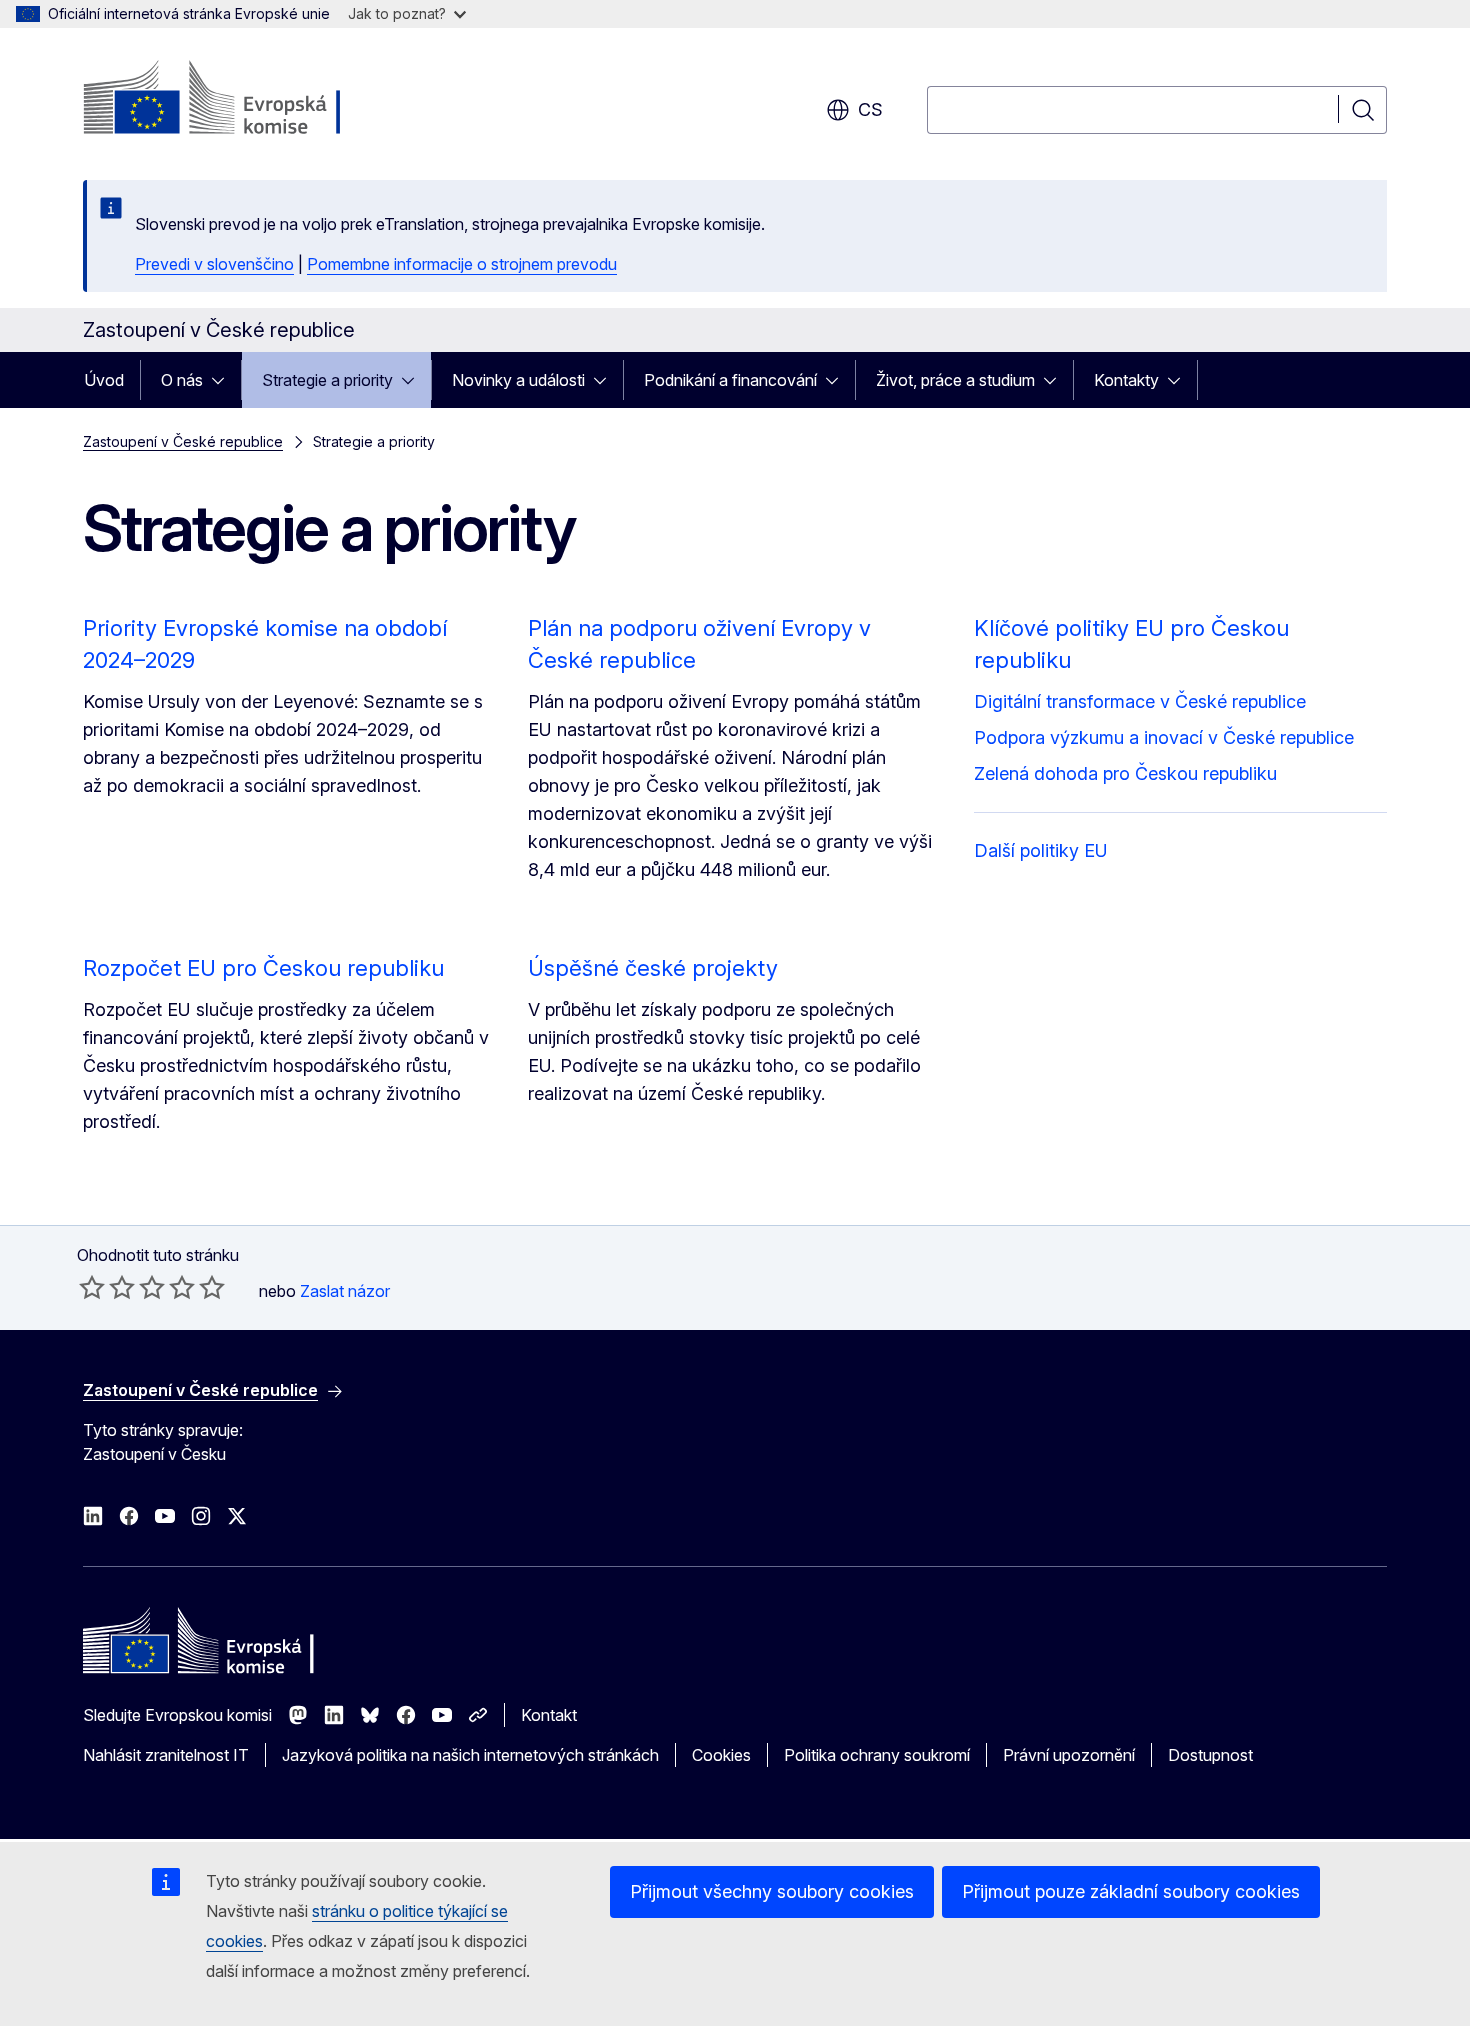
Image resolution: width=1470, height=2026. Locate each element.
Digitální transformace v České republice (1140, 701)
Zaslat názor (345, 1291)
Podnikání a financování (730, 380)
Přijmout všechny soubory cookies (772, 1891)
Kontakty (1126, 380)
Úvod (104, 380)
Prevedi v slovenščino (214, 264)
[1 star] (92, 1287)
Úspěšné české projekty (653, 968)
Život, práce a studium (955, 380)
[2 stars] (107, 1287)
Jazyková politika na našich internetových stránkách (470, 1755)
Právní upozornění (1069, 1755)
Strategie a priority (327, 380)
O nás (182, 380)
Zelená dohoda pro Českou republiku (1125, 773)
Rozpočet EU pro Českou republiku (263, 968)
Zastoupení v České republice (183, 441)
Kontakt (549, 1715)
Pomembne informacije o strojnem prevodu (462, 264)
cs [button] (870, 109)
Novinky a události (518, 380)
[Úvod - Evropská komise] (244, 100)
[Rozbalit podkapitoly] (224, 380)
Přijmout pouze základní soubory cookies (1131, 1891)
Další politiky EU (1041, 850)
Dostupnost (1210, 1755)
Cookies (721, 1755)
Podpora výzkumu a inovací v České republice (1164, 737)
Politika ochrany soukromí (877, 1755)
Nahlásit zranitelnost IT (166, 1755)
